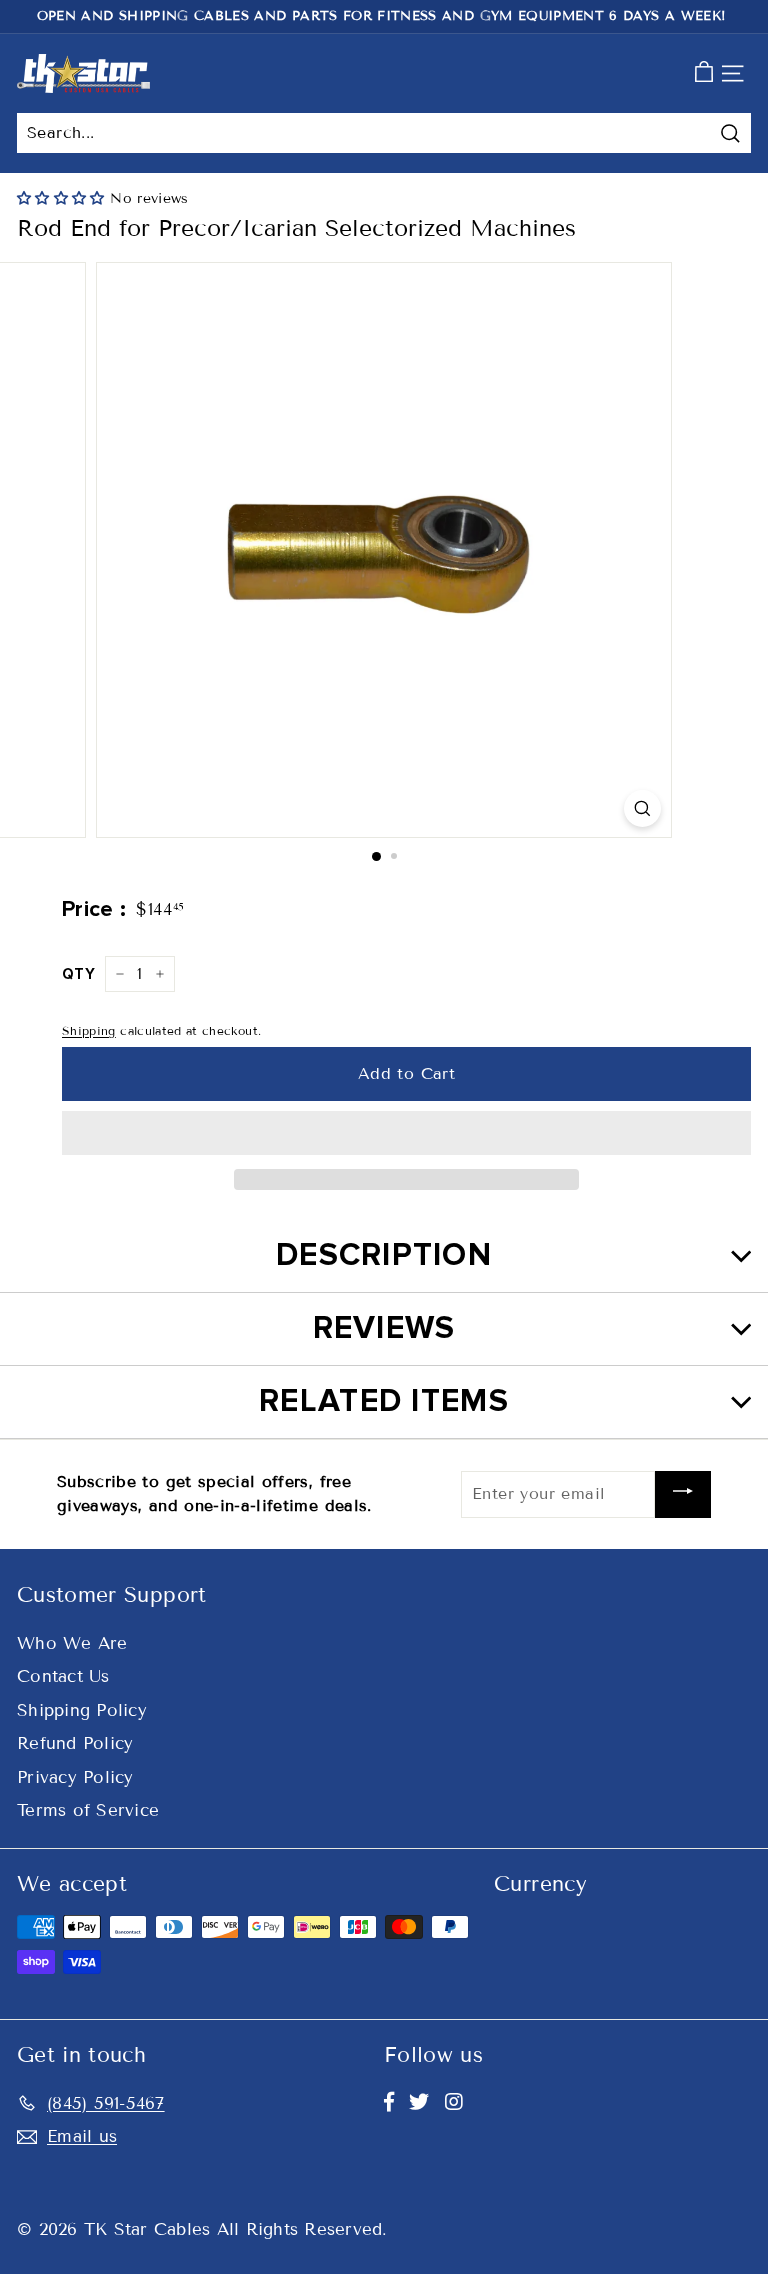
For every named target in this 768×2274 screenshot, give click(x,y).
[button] (63, 198)
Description (384, 1255)
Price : (94, 909)
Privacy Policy (75, 1777)
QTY (78, 974)
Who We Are (72, 1643)
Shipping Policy (82, 1710)
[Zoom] (642, 808)
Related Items (384, 1401)
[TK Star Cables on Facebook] (389, 2102)
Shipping (89, 1030)
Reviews (384, 1328)
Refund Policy (75, 1743)
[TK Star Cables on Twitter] (419, 2102)
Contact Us (63, 1676)
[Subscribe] (683, 1494)
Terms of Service (88, 1810)
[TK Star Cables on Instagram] (454, 2102)
